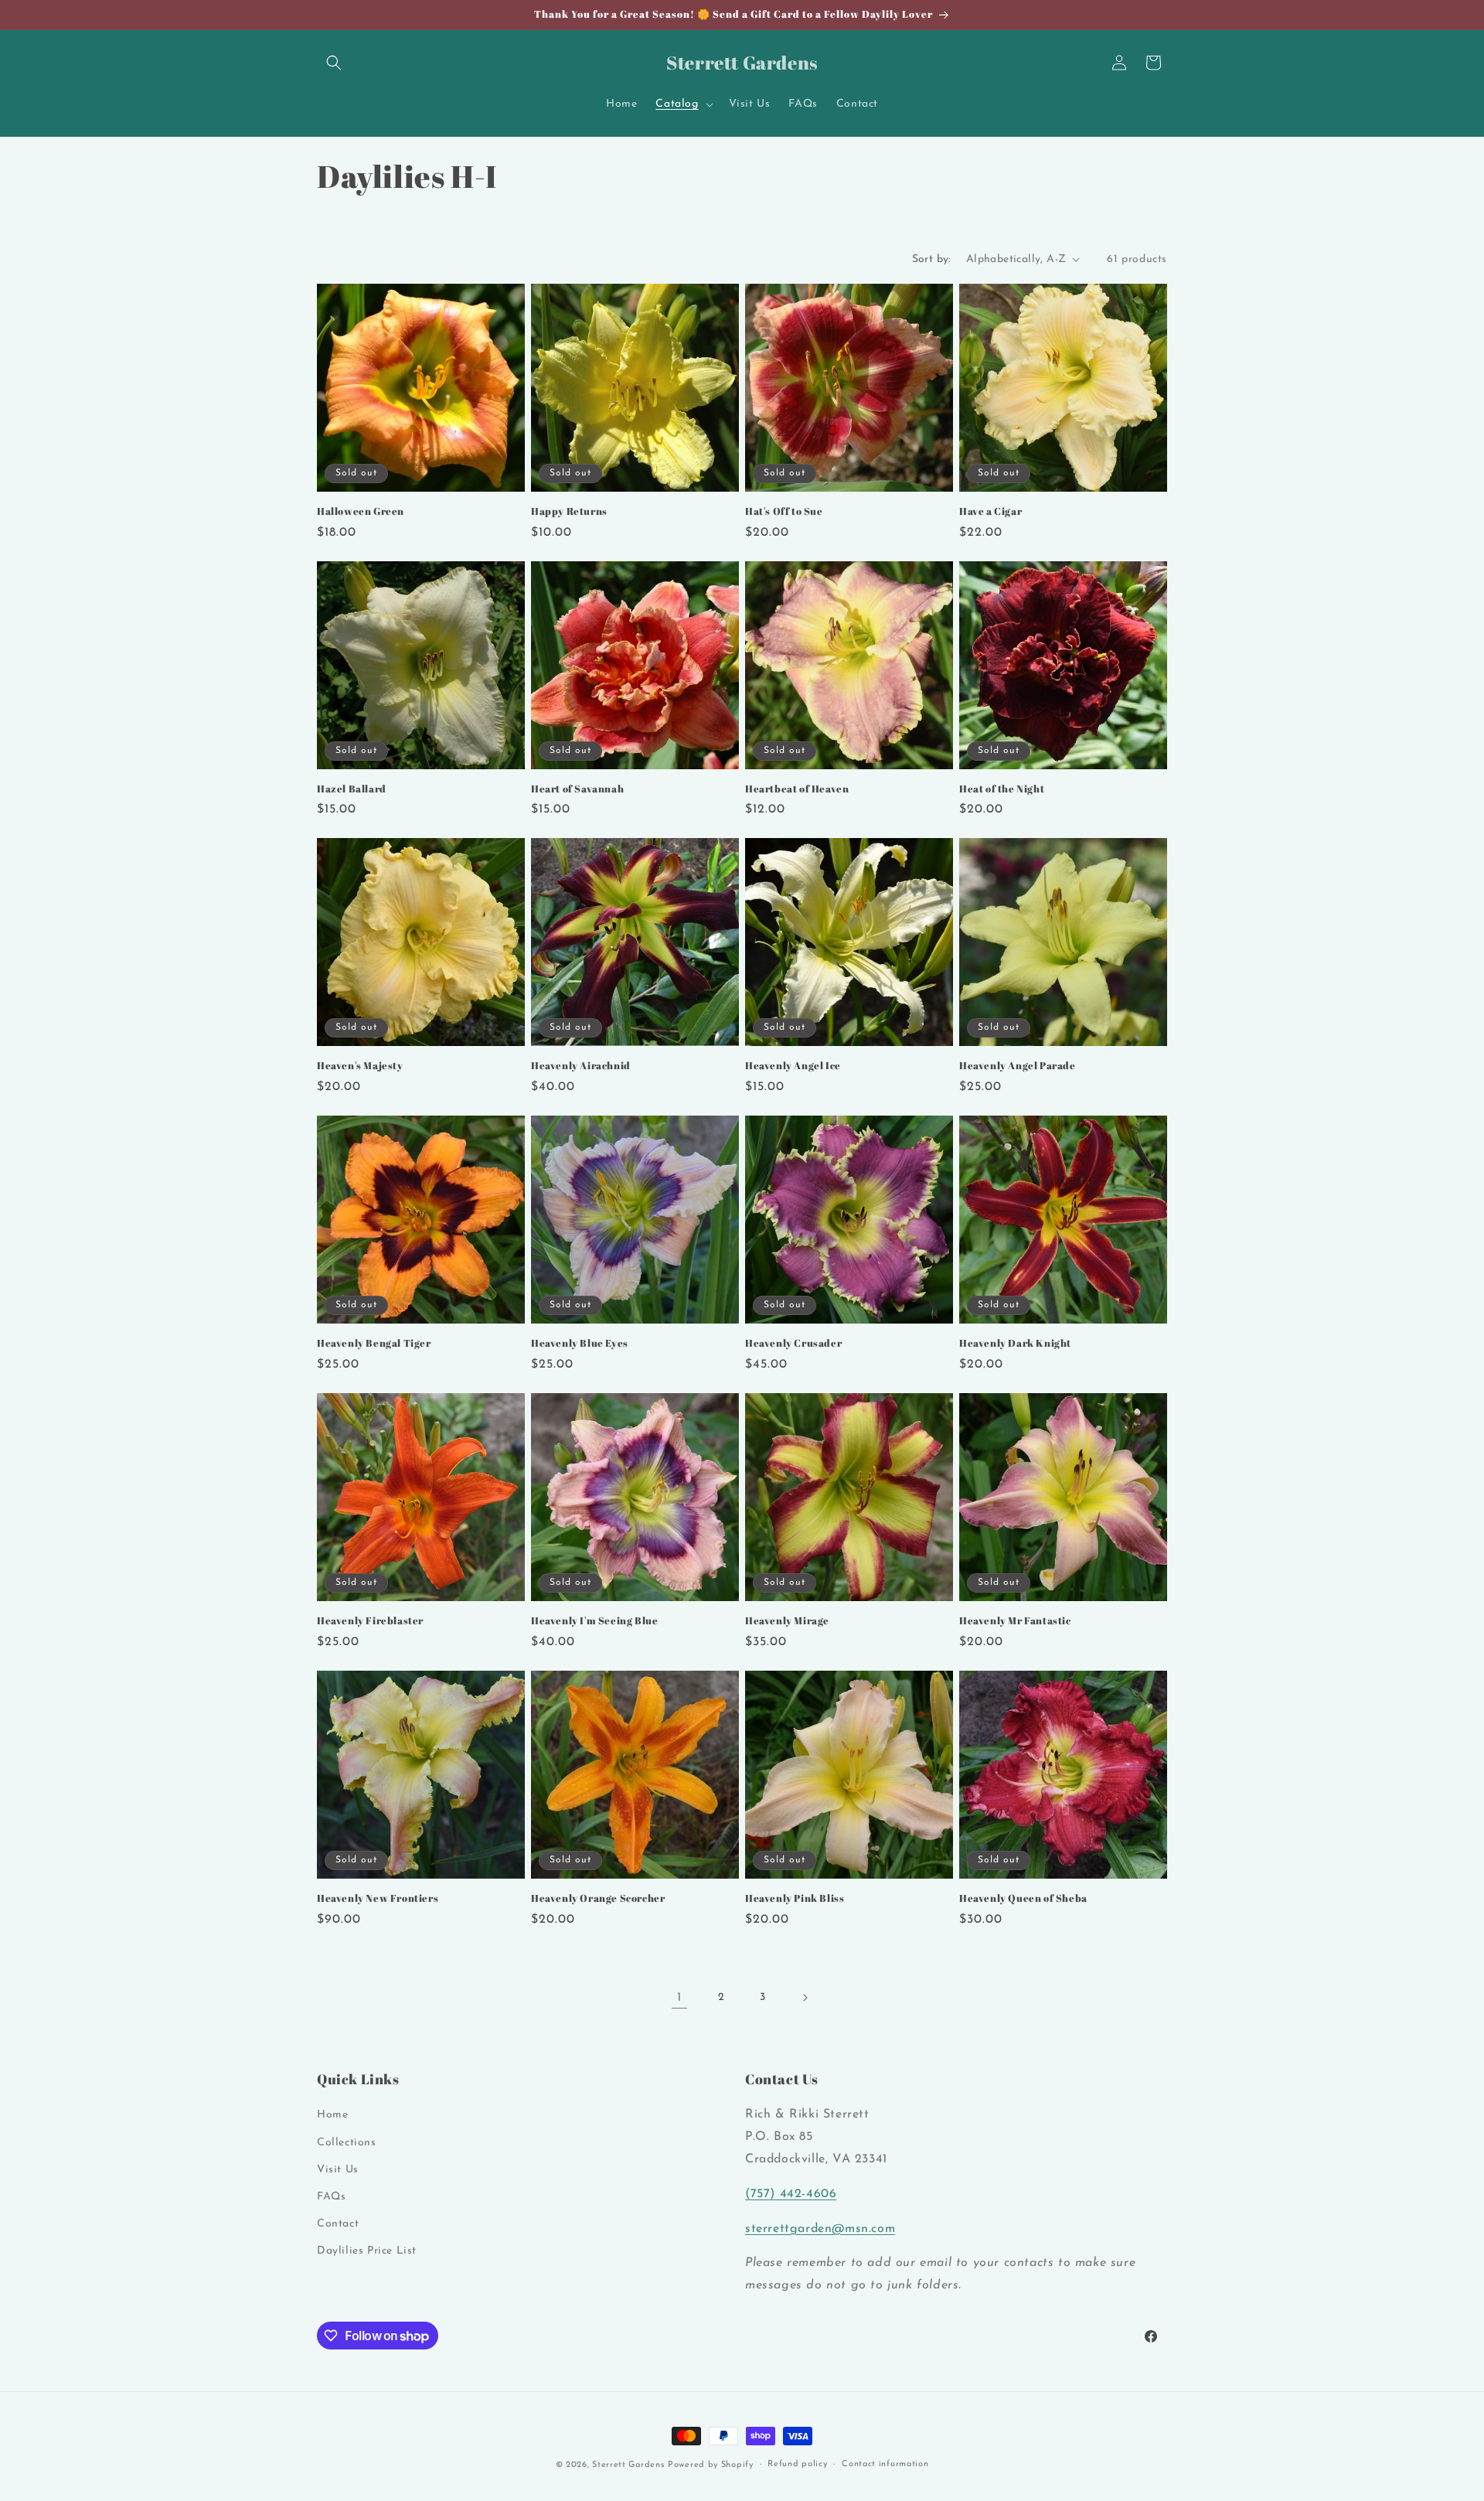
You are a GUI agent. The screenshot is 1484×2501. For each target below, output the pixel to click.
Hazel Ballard (352, 789)
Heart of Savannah (577, 789)
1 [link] (679, 1998)
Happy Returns (569, 511)
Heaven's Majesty (360, 1066)
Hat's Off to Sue (784, 511)
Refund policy (797, 2464)
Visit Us (338, 2170)
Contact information (885, 2464)
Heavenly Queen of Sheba (1023, 1898)
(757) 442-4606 (791, 2194)
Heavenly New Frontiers (378, 1898)
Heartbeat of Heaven (797, 789)
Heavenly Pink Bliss (795, 1898)
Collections (347, 2143)
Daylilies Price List (367, 2252)
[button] (334, 63)
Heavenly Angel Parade (1018, 1066)
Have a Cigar (990, 511)
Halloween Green (361, 511)
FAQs (331, 2197)
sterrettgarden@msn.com (820, 2229)
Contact (338, 2224)
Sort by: (931, 259)
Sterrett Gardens (628, 2465)
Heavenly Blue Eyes (580, 1343)
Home (332, 2116)
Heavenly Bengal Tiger (374, 1343)
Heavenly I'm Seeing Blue (594, 1621)
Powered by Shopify (711, 2465)
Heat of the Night (1002, 789)
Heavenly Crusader (793, 1343)
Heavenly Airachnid (581, 1066)
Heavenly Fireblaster (370, 1621)
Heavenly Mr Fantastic (1015, 1621)
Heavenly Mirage (787, 1621)
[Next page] (805, 1998)
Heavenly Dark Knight (1015, 1343)
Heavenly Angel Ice (793, 1066)
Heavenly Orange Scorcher (598, 1898)
